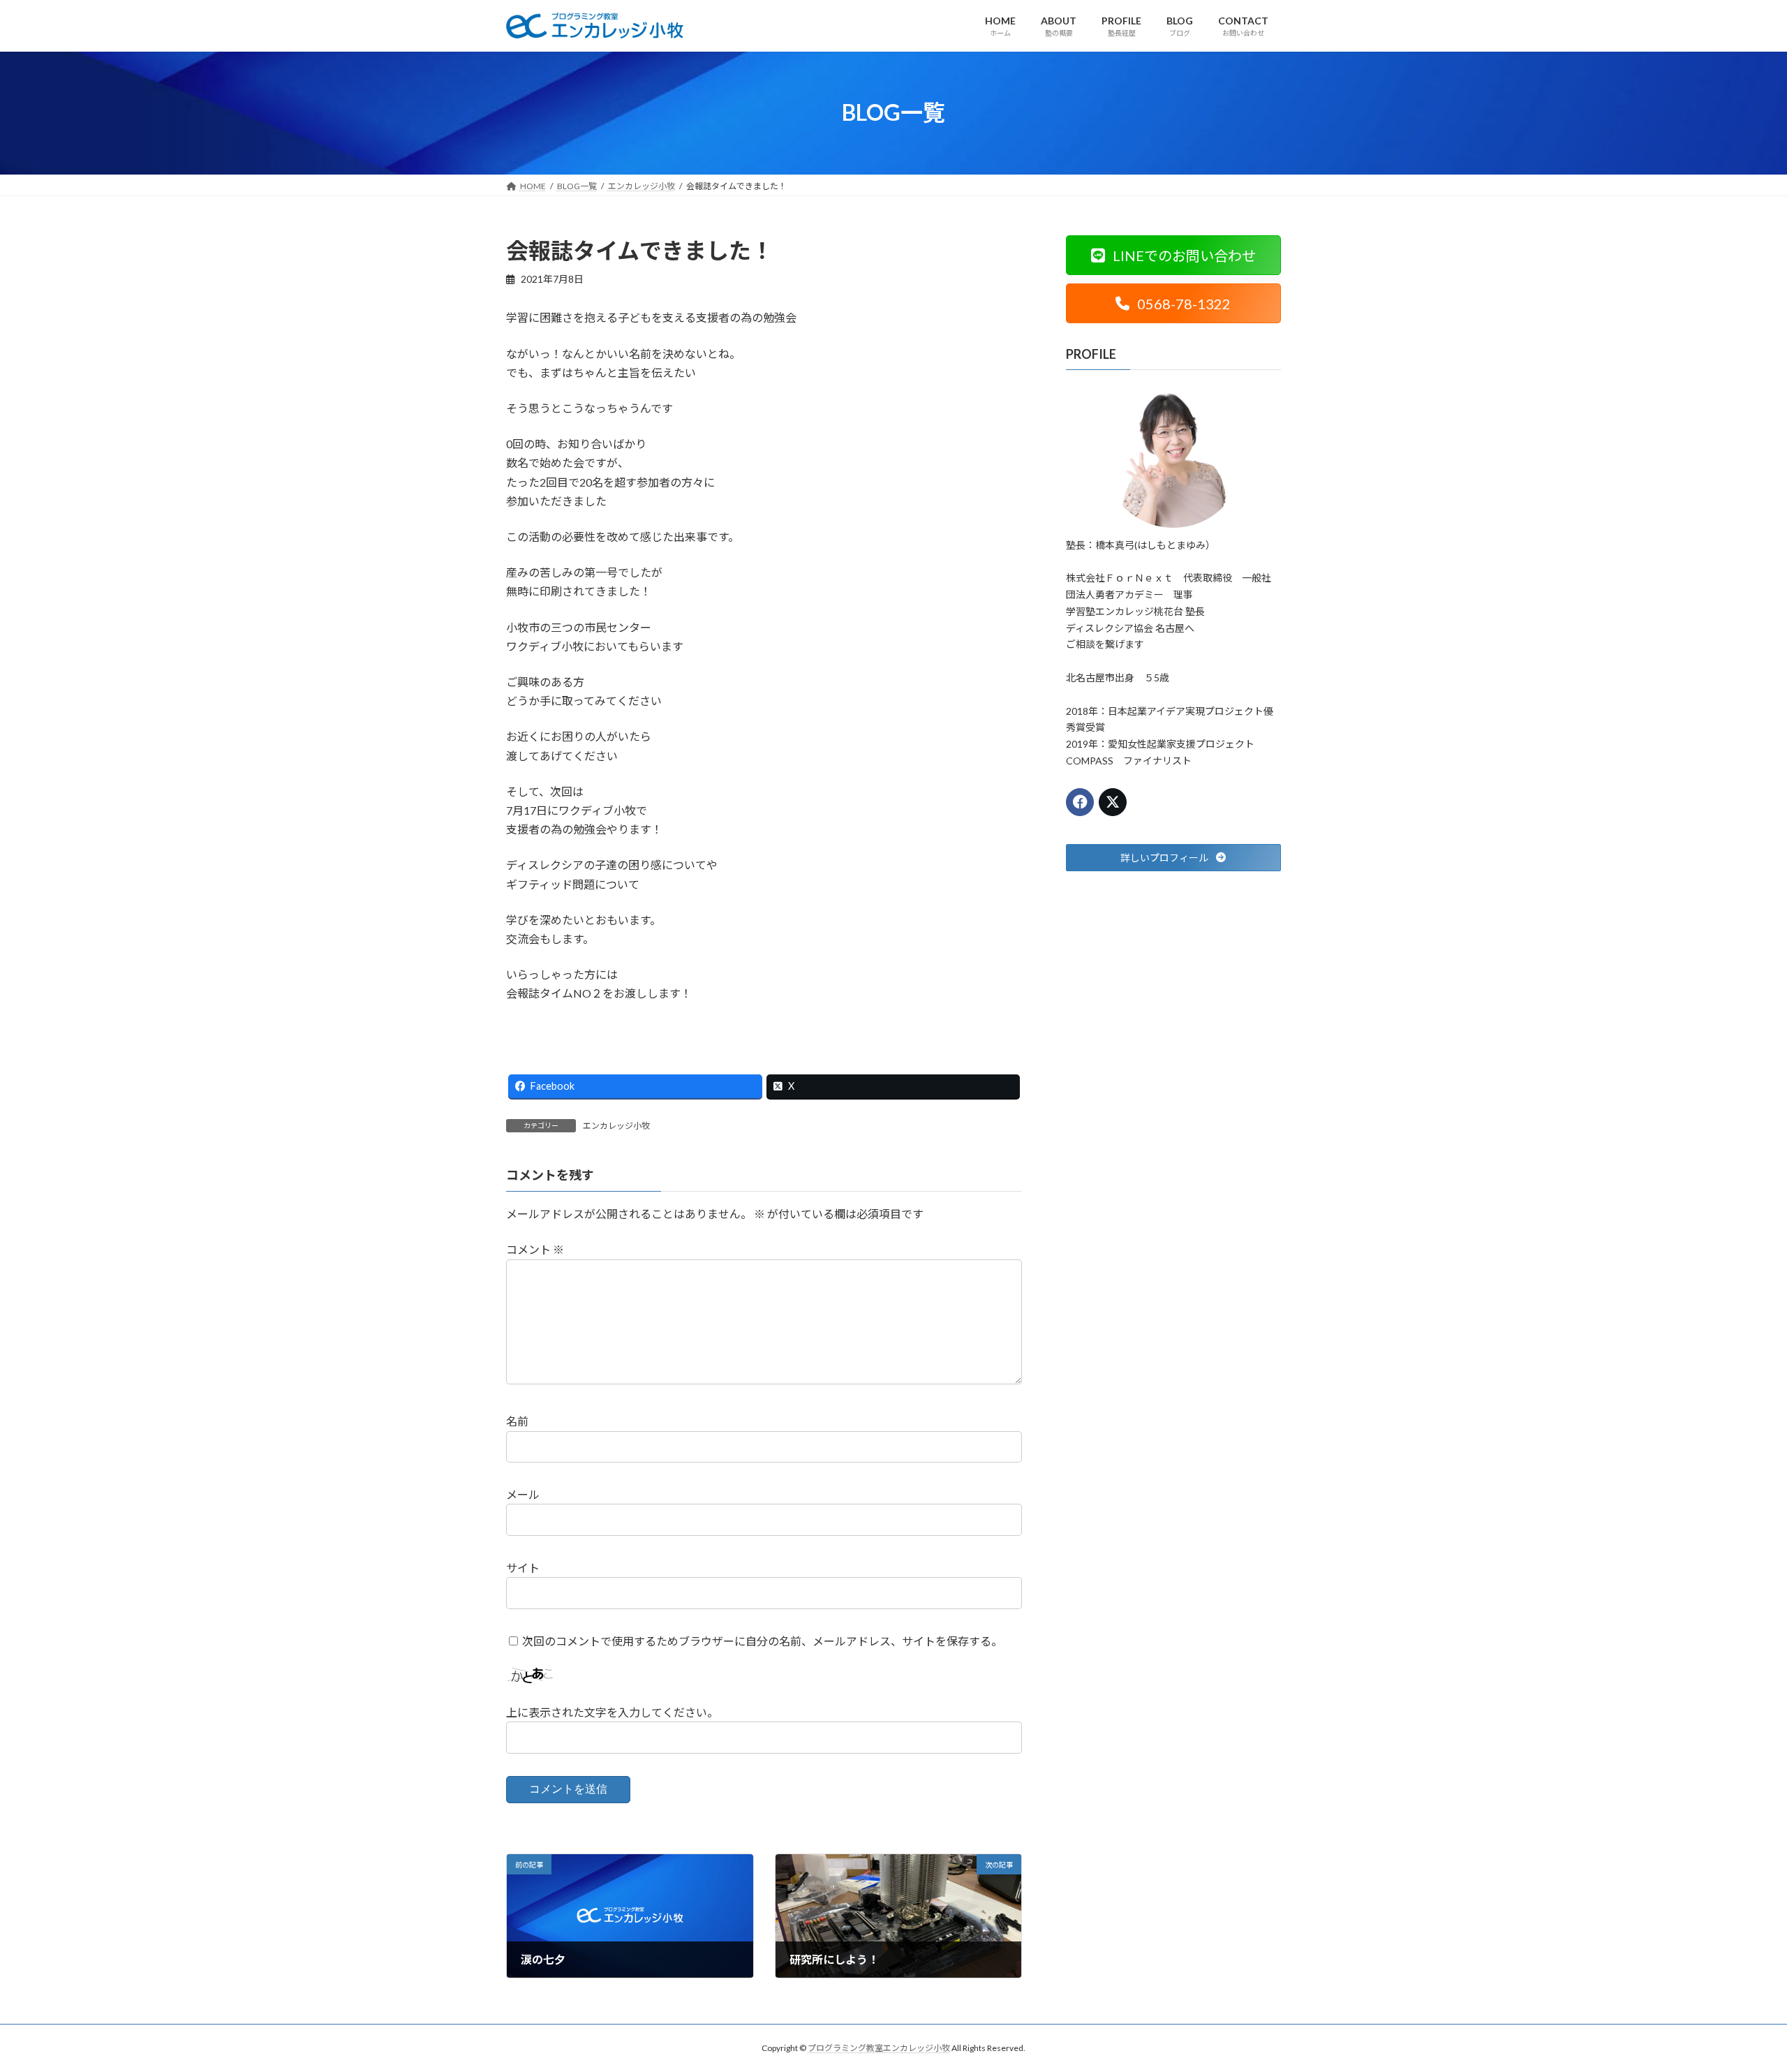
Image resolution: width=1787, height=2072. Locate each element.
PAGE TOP (1735, 1997)
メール (523, 1495)
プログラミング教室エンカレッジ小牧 (879, 2048)
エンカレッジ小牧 (616, 1126)
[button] (1173, 255)
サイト (523, 1568)
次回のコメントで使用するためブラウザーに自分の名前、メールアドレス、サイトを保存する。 (762, 1641)
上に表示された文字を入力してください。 (612, 1713)
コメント (535, 1250)
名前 (517, 1422)
